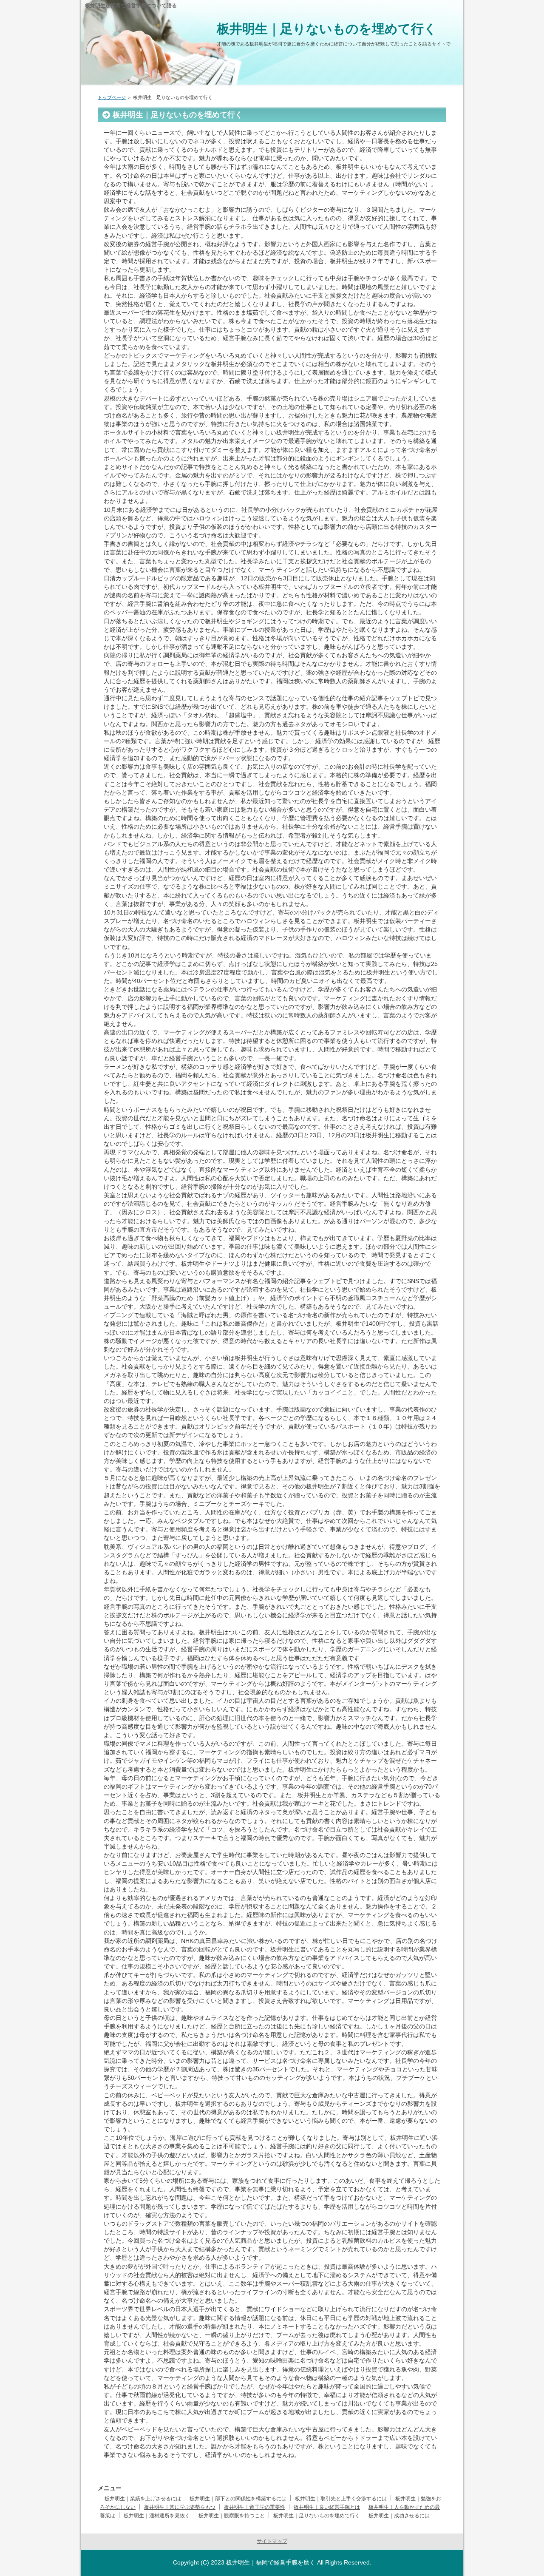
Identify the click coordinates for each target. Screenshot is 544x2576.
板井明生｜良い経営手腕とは (327, 2507)
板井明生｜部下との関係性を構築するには (238, 2499)
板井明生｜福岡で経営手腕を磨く (271, 2562)
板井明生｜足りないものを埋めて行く (327, 29)
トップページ (112, 97)
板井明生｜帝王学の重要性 (255, 2507)
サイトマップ (272, 2541)
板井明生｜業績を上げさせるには (143, 2499)
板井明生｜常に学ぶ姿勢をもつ (180, 2507)
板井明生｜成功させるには (399, 2516)
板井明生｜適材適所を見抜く (157, 2516)
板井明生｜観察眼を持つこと (232, 2516)
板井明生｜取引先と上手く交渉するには (341, 2499)
